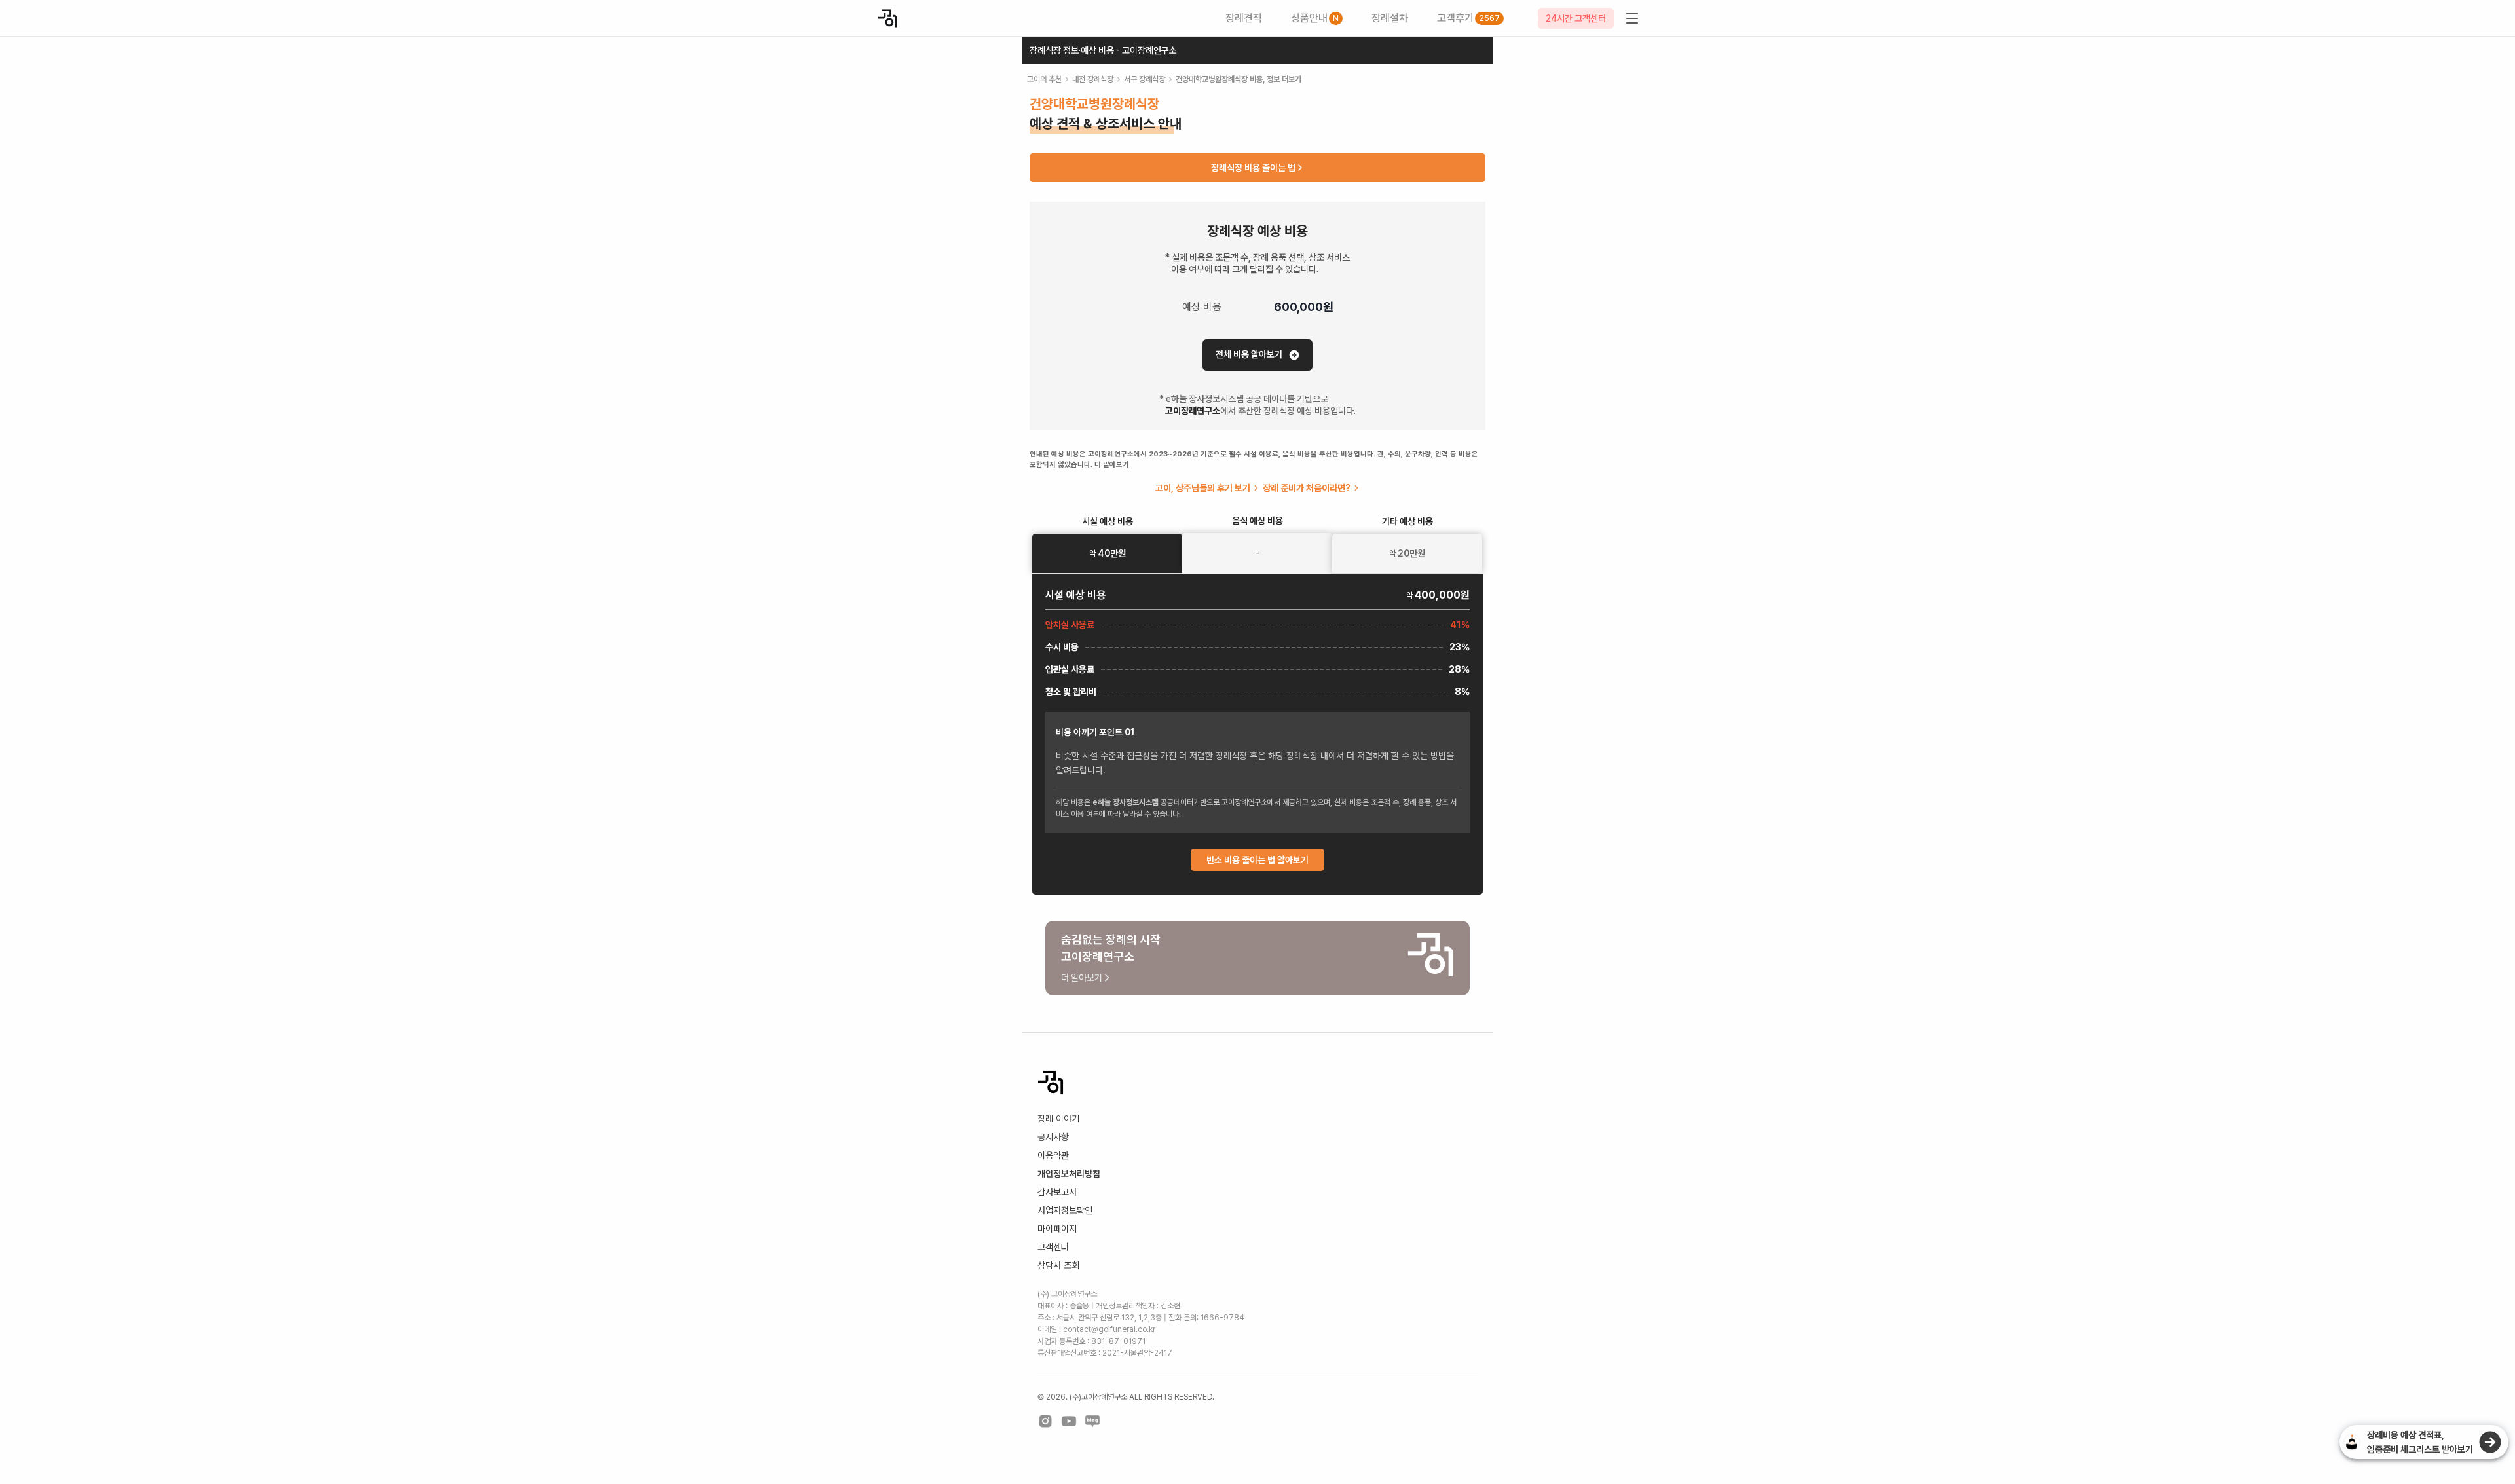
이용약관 (1053, 1155)
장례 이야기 (1058, 1119)
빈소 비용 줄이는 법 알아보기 (1257, 860)
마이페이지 (1057, 1229)
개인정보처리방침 (1069, 1174)
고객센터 (1053, 1247)
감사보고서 (1057, 1192)
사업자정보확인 (1065, 1210)
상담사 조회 (1058, 1265)
